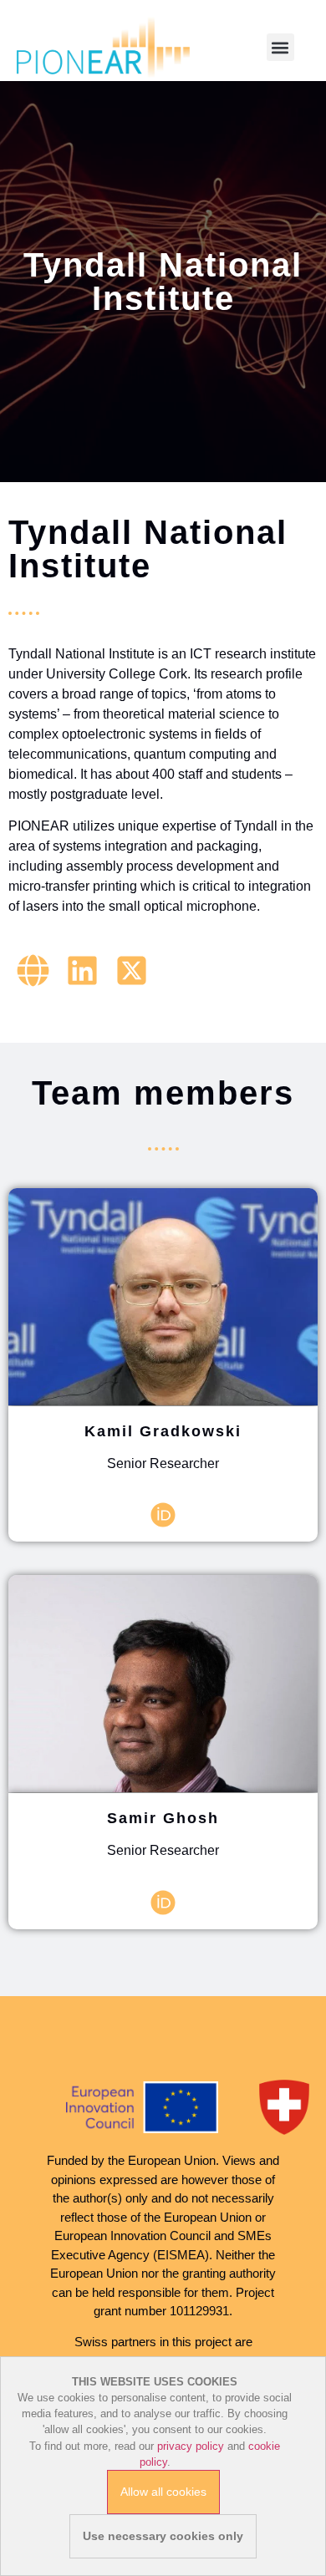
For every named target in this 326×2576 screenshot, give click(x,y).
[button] (280, 47)
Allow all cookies (163, 2492)
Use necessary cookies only (163, 2536)
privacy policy (191, 2446)
